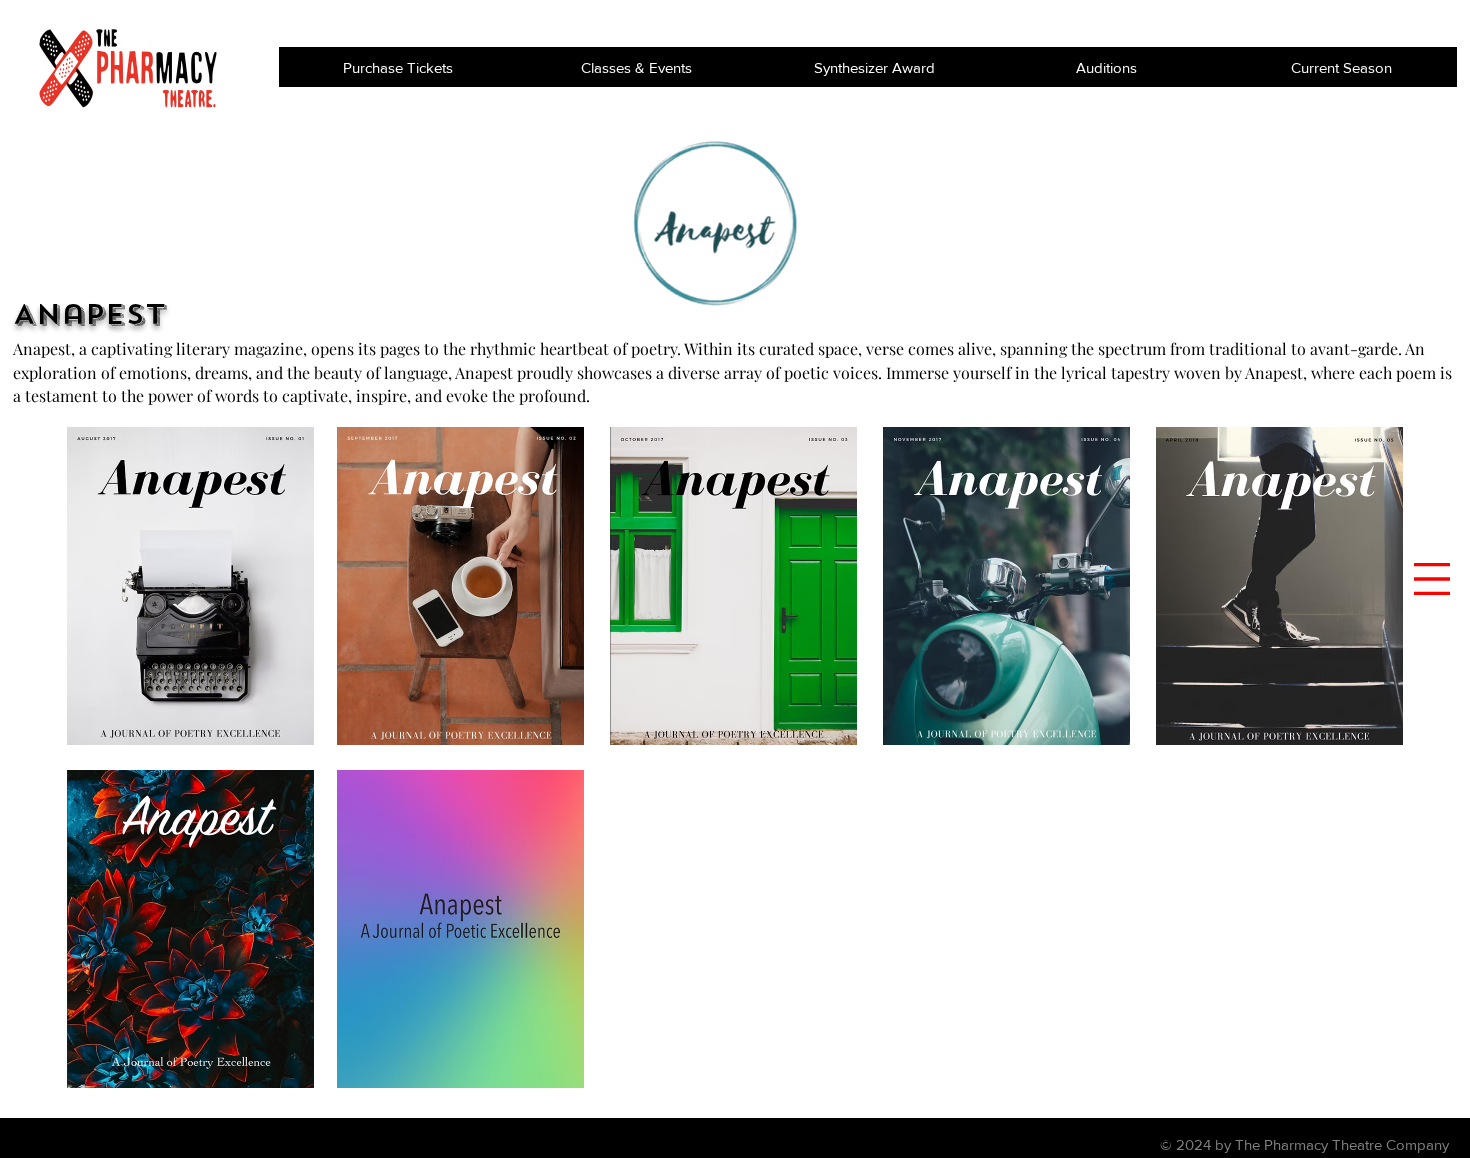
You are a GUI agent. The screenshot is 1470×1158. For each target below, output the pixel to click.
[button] (1432, 579)
